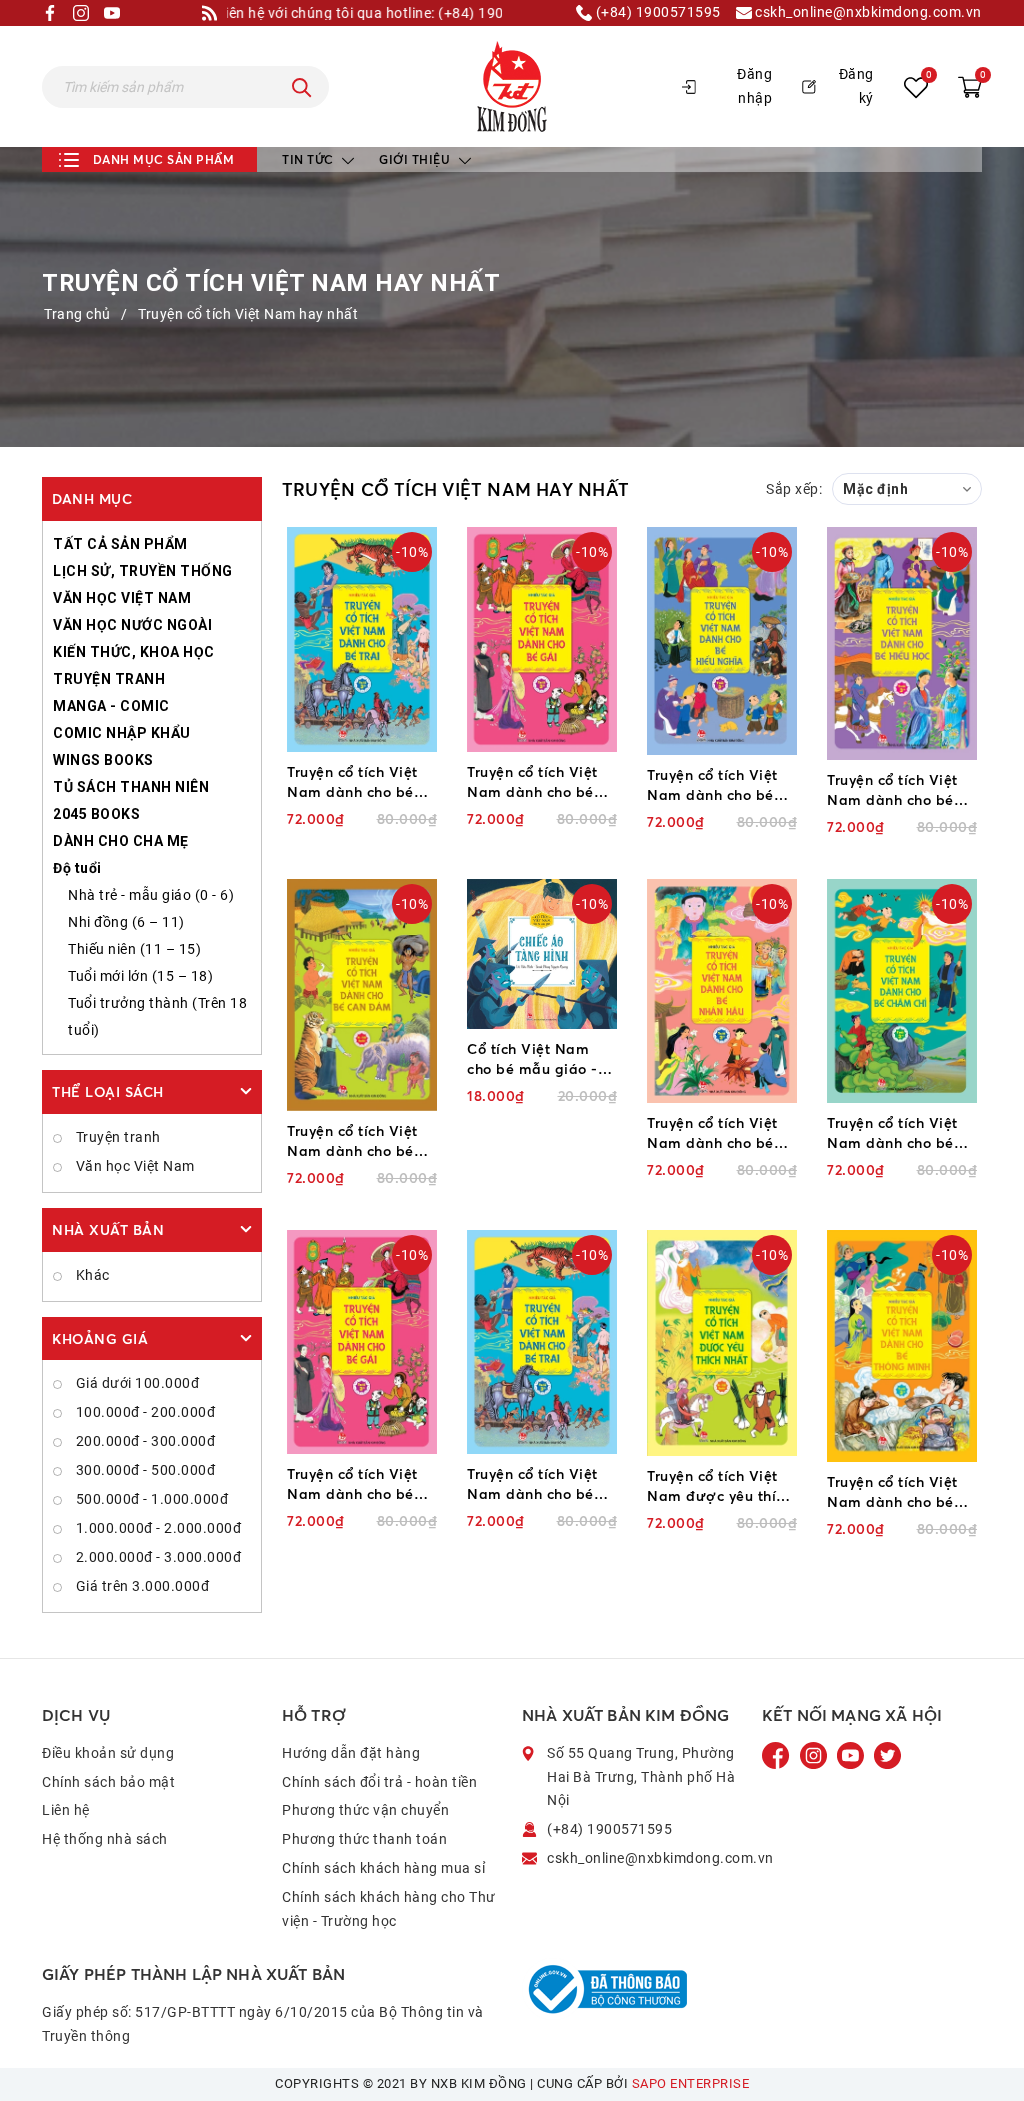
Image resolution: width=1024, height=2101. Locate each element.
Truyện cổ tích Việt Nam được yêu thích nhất (719, 1486)
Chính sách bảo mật (108, 1782)
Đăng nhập (754, 86)
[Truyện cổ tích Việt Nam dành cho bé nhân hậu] (722, 991)
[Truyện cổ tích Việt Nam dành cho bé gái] (542, 639)
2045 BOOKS (96, 814)
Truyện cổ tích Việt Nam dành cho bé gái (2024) (352, 1484)
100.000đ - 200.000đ (143, 1412)
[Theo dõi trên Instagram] (815, 1755)
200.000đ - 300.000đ (143, 1441)
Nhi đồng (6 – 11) (126, 922)
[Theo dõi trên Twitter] (887, 1755)
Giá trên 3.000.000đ (140, 1586)
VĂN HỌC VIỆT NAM (122, 598)
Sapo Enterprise (691, 2083)
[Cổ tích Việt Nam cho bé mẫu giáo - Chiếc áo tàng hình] (542, 954)
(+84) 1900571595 (656, 12)
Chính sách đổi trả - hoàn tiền (379, 1782)
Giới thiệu (416, 159)
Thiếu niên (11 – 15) (134, 949)
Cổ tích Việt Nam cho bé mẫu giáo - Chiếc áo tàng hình (534, 1059)
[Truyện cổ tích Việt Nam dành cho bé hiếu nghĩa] (722, 640)
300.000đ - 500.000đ (143, 1470)
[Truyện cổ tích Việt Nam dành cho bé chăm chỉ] (902, 991)
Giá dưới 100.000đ (135, 1383)
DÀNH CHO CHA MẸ (121, 841)
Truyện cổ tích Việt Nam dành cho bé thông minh (892, 1492)
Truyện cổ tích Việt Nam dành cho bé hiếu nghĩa (712, 785)
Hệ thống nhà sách (105, 1839)
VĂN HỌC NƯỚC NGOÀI (132, 625)
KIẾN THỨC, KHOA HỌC (134, 652)
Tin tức (309, 159)
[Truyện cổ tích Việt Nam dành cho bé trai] (362, 639)
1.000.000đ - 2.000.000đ (156, 1528)
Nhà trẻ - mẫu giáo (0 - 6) (151, 895)
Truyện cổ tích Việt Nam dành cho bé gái (532, 782)
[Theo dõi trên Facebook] (778, 1755)
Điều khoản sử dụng (108, 1753)
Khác (91, 1275)
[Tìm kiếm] (302, 87)
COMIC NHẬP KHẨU (122, 733)
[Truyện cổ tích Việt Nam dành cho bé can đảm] (362, 995)
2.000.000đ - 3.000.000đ (156, 1557)
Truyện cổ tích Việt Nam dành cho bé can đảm (352, 1141)
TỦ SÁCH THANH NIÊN (131, 787)
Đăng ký (856, 86)
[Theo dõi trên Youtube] (852, 1755)
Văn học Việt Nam (133, 1166)
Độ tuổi (77, 868)
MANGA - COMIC (111, 706)
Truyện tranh (116, 1137)
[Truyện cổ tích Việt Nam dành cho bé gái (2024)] (362, 1342)
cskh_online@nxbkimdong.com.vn (867, 12)
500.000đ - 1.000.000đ (150, 1499)
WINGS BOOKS (103, 760)
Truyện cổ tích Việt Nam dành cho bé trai (352, 782)
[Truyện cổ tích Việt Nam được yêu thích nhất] (722, 1343)
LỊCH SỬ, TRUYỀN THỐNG (143, 571)
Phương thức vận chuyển (365, 1810)
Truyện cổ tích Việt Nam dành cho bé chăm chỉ (892, 1133)
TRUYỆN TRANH (109, 679)
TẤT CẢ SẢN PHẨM (120, 544)
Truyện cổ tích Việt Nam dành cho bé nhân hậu (712, 1133)
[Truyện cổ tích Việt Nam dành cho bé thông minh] (902, 1346)
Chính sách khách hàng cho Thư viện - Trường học (389, 1909)
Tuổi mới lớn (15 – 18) (140, 976)
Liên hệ (66, 1810)
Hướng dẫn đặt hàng (351, 1753)
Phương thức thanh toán (364, 1839)
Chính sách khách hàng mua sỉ (383, 1868)
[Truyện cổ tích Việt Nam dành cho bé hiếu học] (902, 643)
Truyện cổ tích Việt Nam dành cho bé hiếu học (892, 790)
